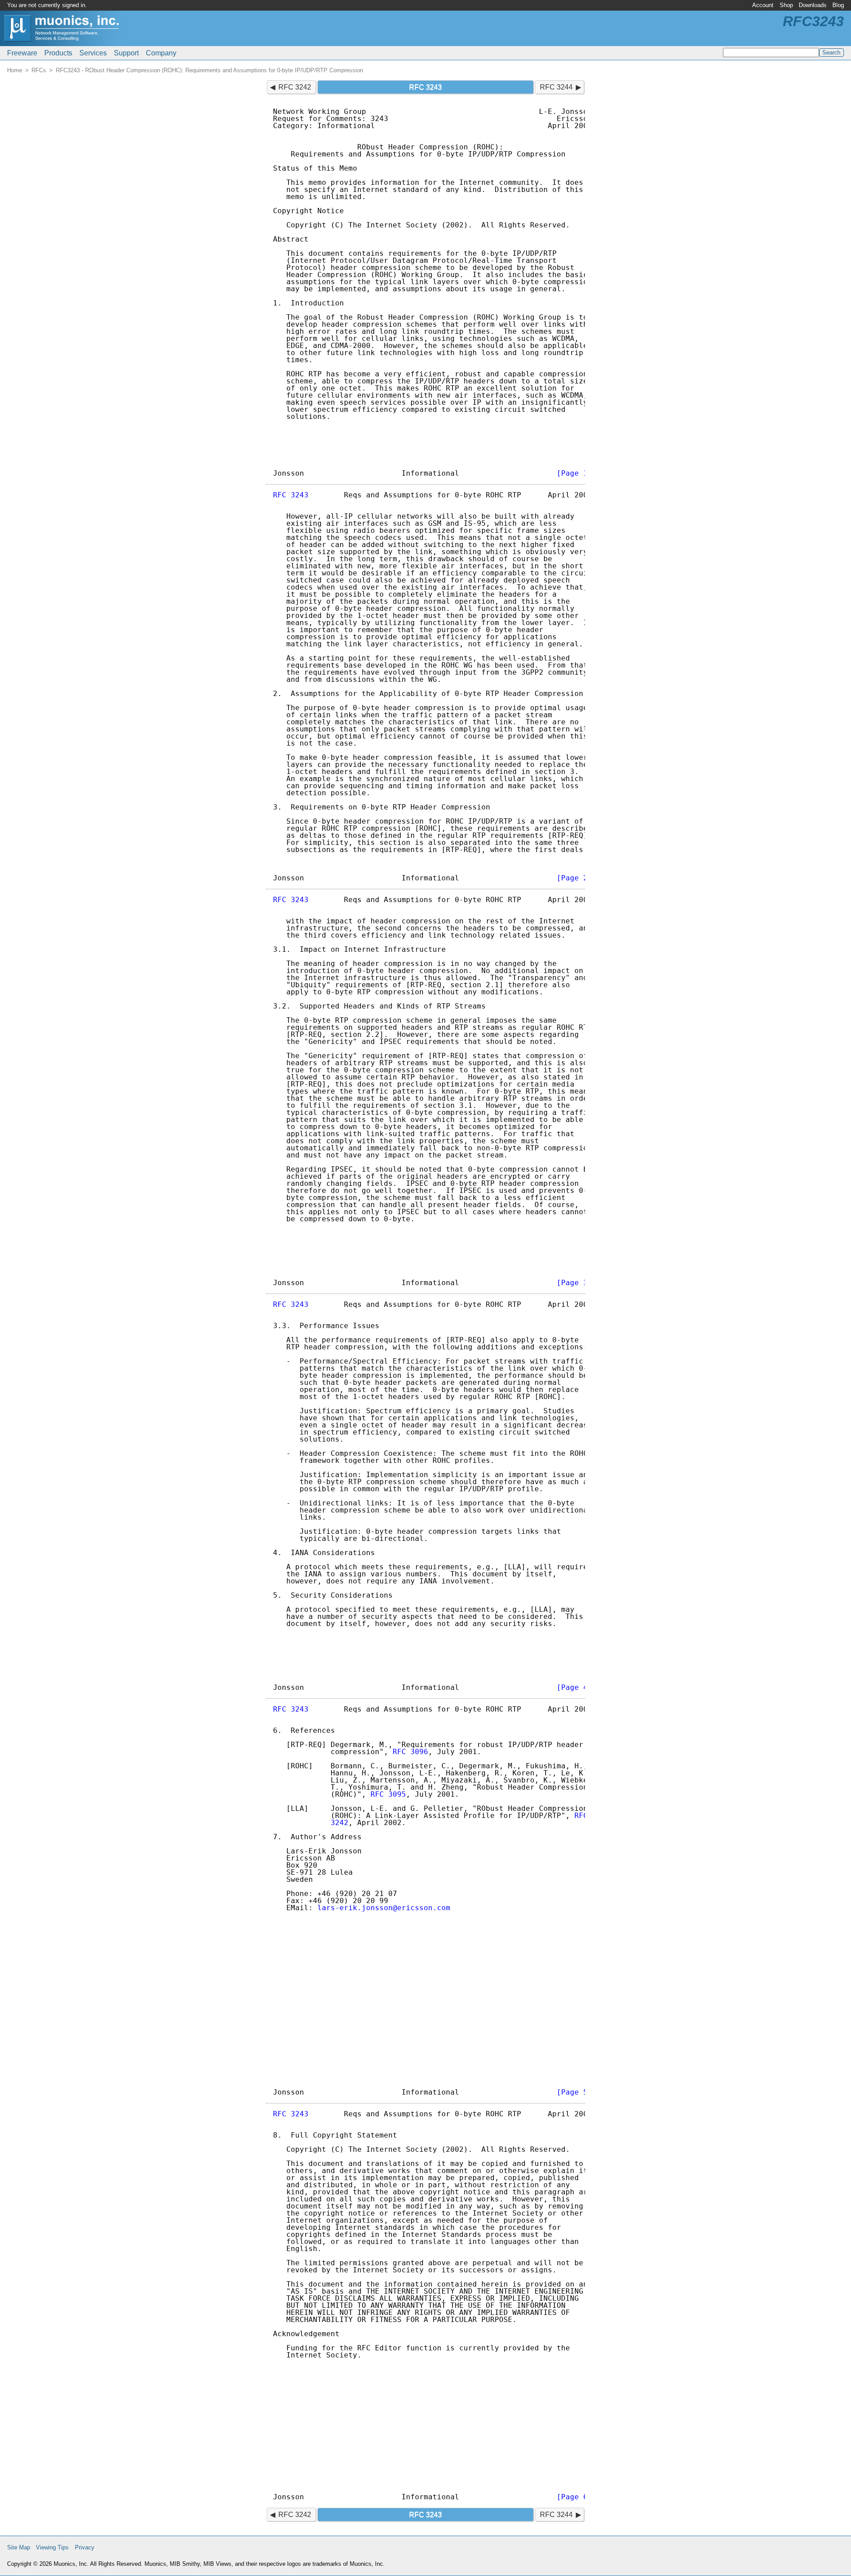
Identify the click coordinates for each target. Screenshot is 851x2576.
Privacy (85, 2547)
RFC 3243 (291, 495)
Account (763, 5)
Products (58, 53)
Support (126, 53)
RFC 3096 (410, 1752)
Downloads (813, 5)
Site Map (19, 2547)
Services (93, 53)
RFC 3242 (295, 87)
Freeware (22, 53)
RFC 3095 (388, 1794)
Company (161, 53)
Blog (838, 5)
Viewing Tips (52, 2547)
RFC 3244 (556, 87)
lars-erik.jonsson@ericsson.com (384, 1908)
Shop (786, 5)
